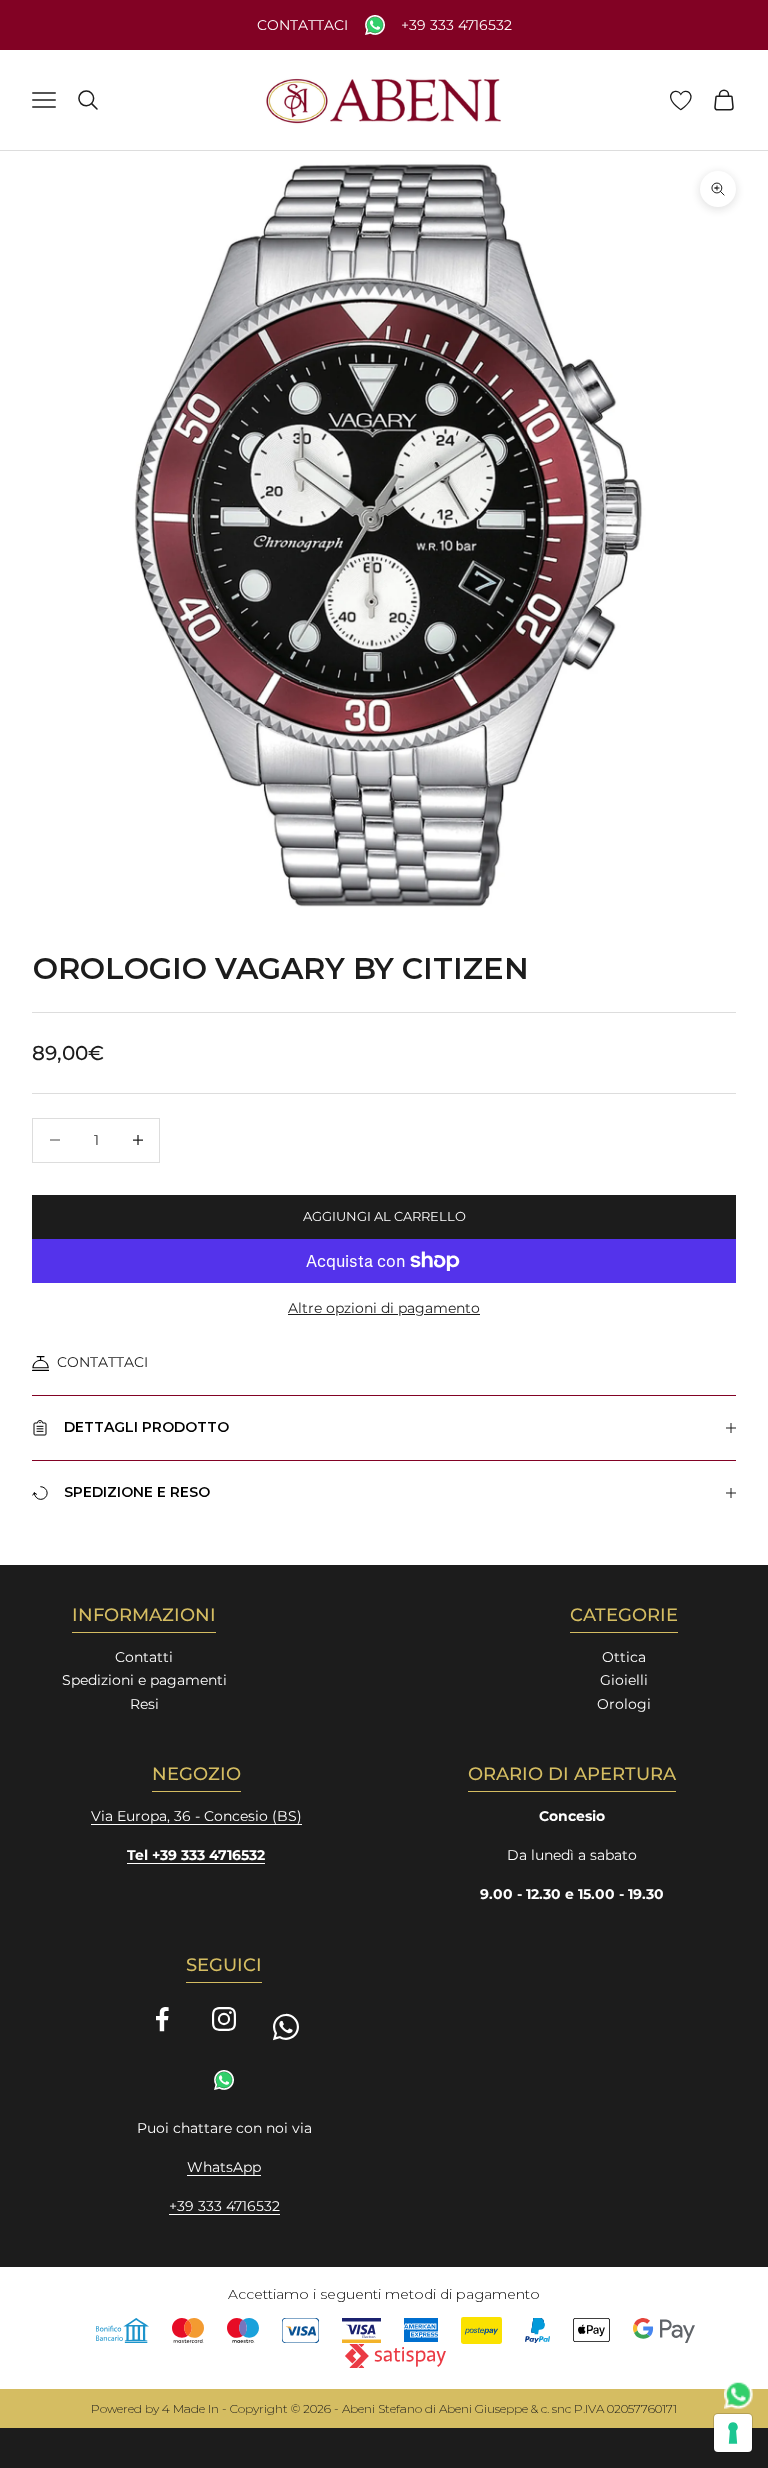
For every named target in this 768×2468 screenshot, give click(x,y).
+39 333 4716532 (456, 25)
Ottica (624, 1657)
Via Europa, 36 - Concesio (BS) (196, 1816)
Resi (144, 1704)
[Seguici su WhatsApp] (286, 2027)
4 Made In (190, 2408)
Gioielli (624, 1680)
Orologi (624, 1704)
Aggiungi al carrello (384, 1216)
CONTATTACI (102, 1362)
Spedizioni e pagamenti (144, 1680)
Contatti (144, 1657)
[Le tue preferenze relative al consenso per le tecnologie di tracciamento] (733, 2433)
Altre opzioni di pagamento (384, 1308)
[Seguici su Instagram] (224, 2019)
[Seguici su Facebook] (162, 2019)
